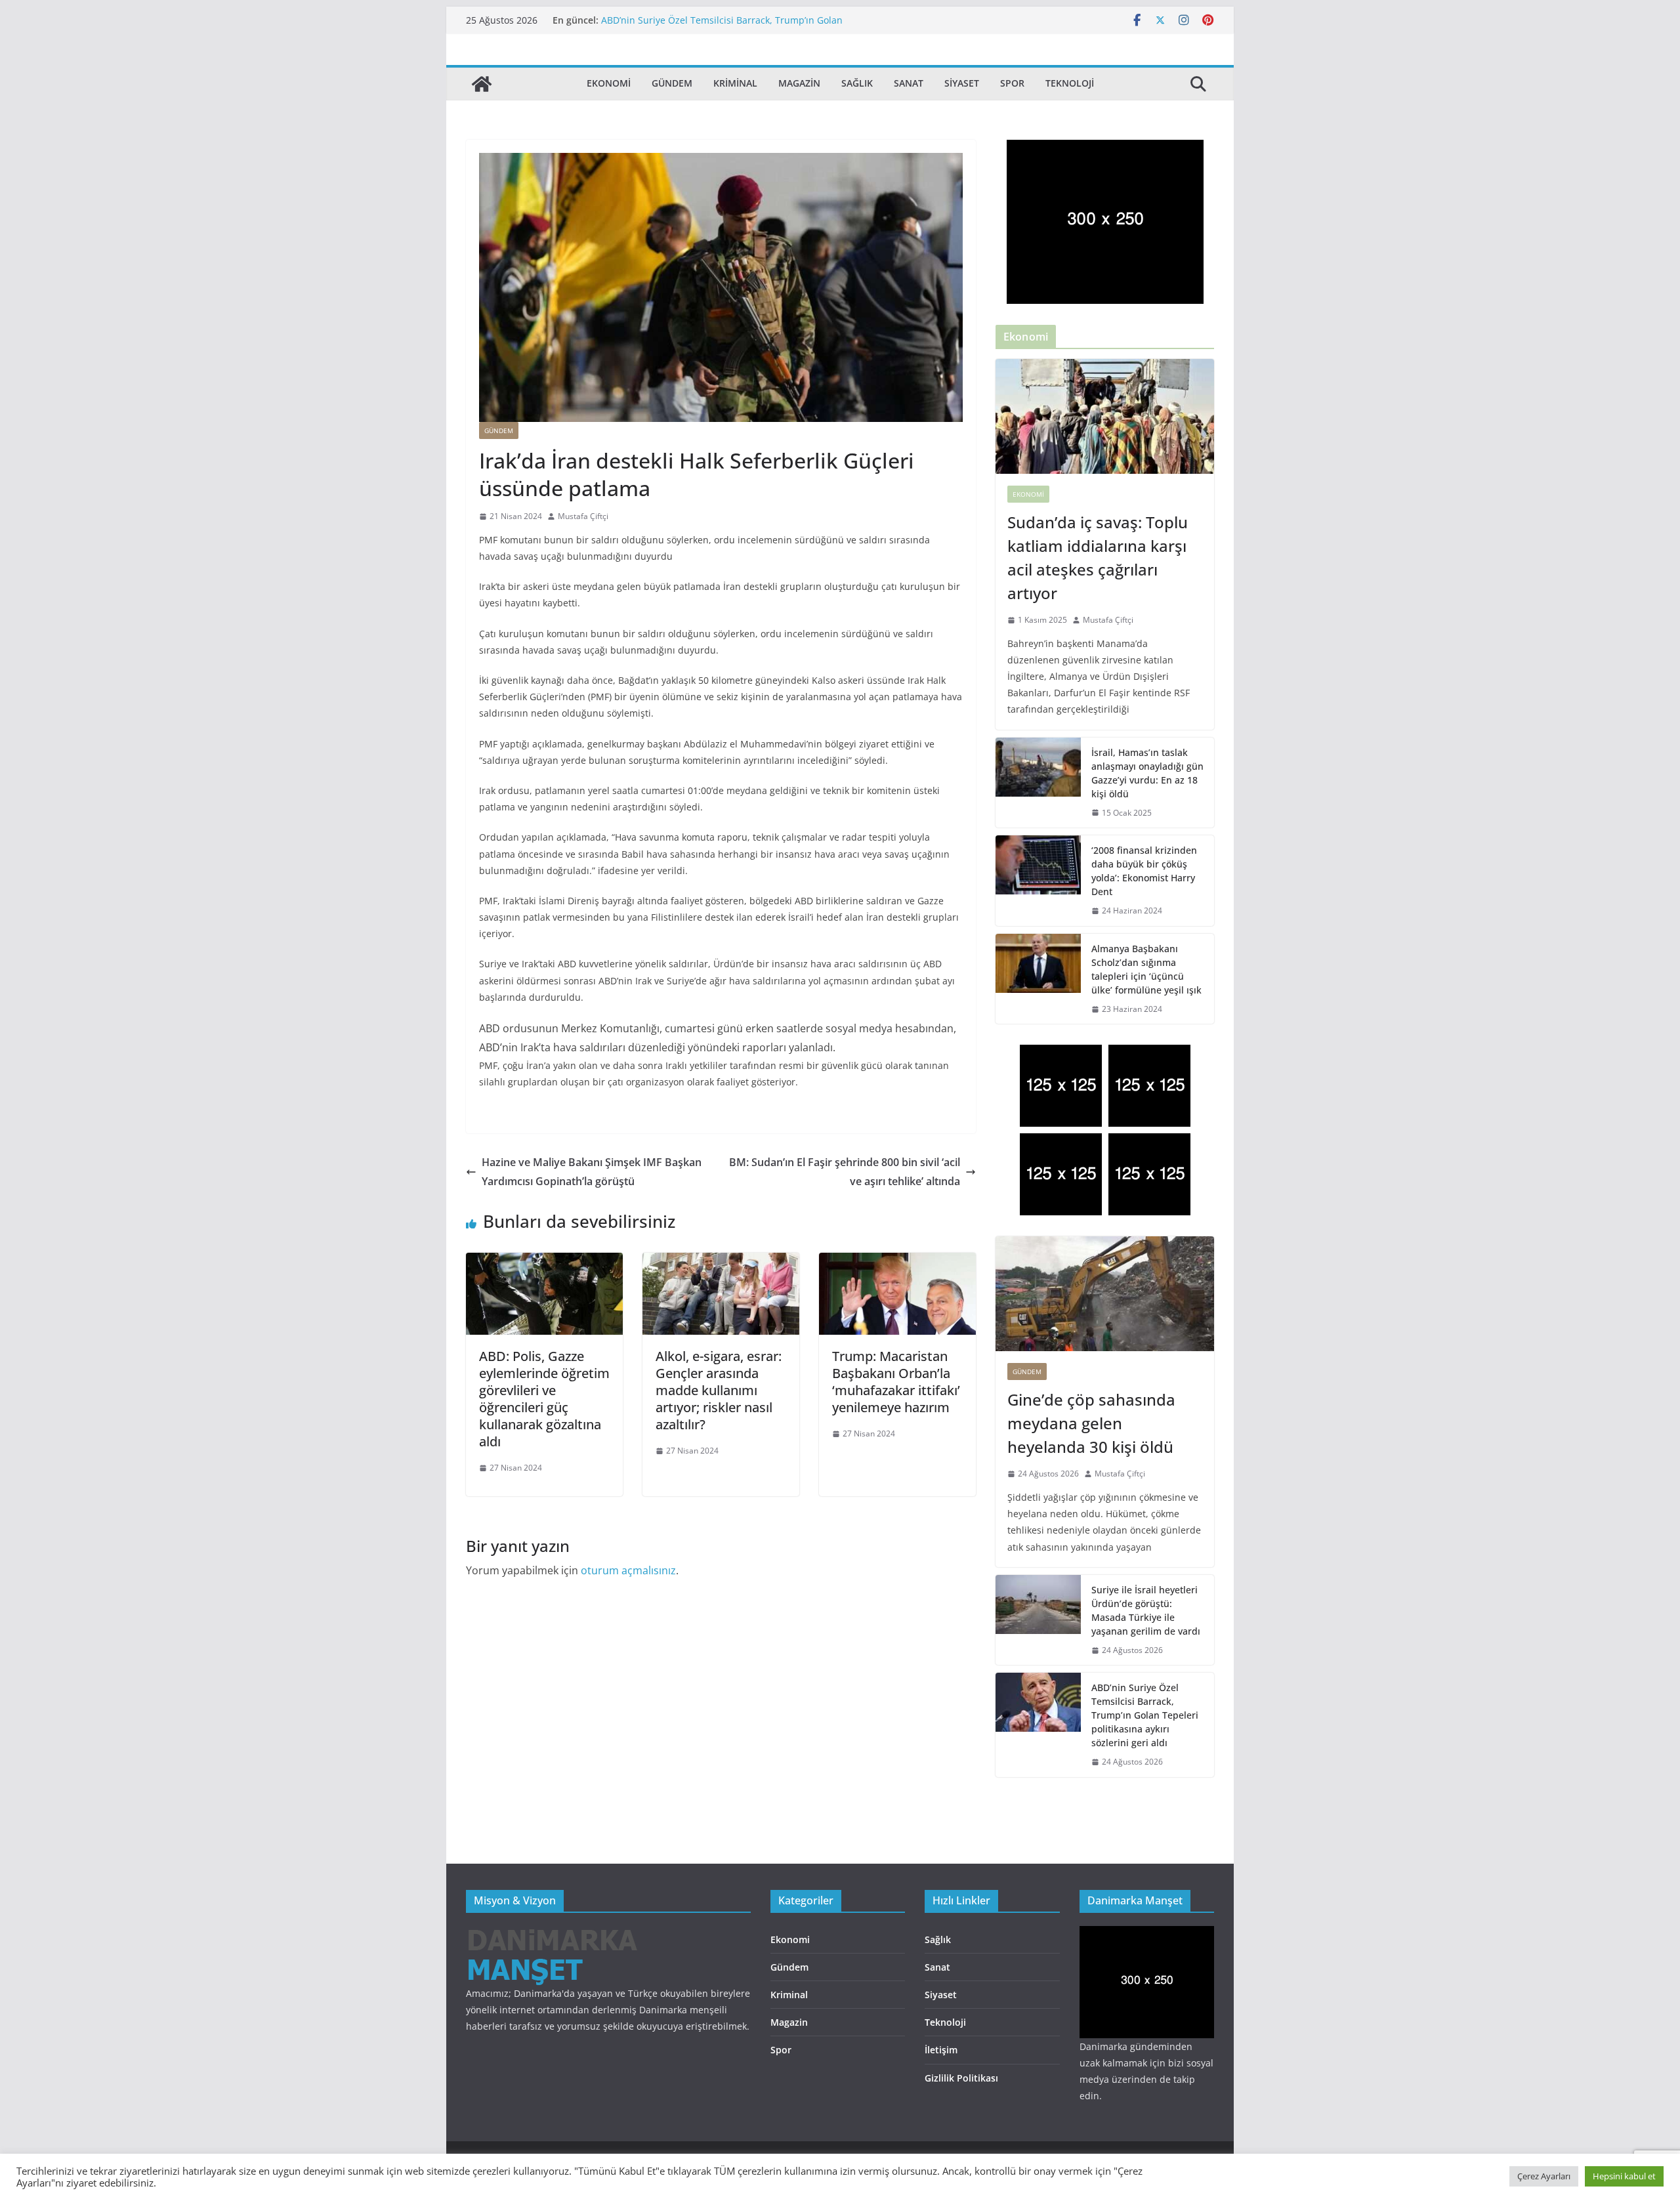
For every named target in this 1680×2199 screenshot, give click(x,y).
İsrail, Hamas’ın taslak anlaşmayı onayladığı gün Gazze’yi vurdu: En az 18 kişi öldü (1147, 773)
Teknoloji (1070, 83)
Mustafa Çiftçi (583, 516)
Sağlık (857, 83)
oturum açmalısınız (628, 1570)
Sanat (909, 83)
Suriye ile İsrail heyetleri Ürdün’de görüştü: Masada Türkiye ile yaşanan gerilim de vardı (1146, 1610)
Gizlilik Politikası (961, 2078)
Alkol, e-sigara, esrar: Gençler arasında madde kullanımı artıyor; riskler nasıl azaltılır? (719, 1390)
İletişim (941, 2050)
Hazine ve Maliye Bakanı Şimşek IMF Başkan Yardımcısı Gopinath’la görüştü (592, 1172)
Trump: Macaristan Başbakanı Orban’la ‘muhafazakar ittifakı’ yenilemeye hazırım (896, 1382)
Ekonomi (609, 83)
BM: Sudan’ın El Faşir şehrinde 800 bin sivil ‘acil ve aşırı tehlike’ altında (845, 1172)
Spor (1012, 83)
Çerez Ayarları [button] (1544, 2176)
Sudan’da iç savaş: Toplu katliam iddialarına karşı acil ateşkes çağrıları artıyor (1098, 557)
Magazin (799, 83)
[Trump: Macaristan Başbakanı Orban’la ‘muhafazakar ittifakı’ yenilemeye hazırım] (897, 1262)
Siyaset (962, 83)
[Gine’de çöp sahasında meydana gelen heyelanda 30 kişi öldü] (1105, 1294)
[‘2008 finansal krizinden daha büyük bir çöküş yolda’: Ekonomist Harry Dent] (1038, 881)
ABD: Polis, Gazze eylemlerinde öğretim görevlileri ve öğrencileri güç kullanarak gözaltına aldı (544, 1399)
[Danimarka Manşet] (482, 84)
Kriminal (735, 83)
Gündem (672, 83)
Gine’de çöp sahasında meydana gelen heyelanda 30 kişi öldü (1091, 1423)
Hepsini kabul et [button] (1624, 2176)
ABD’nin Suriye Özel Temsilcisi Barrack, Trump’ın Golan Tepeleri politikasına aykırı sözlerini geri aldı (722, 27)
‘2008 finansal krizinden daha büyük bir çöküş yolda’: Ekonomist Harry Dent (1144, 871)
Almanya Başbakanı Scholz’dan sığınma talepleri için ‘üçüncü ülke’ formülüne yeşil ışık (1146, 969)
